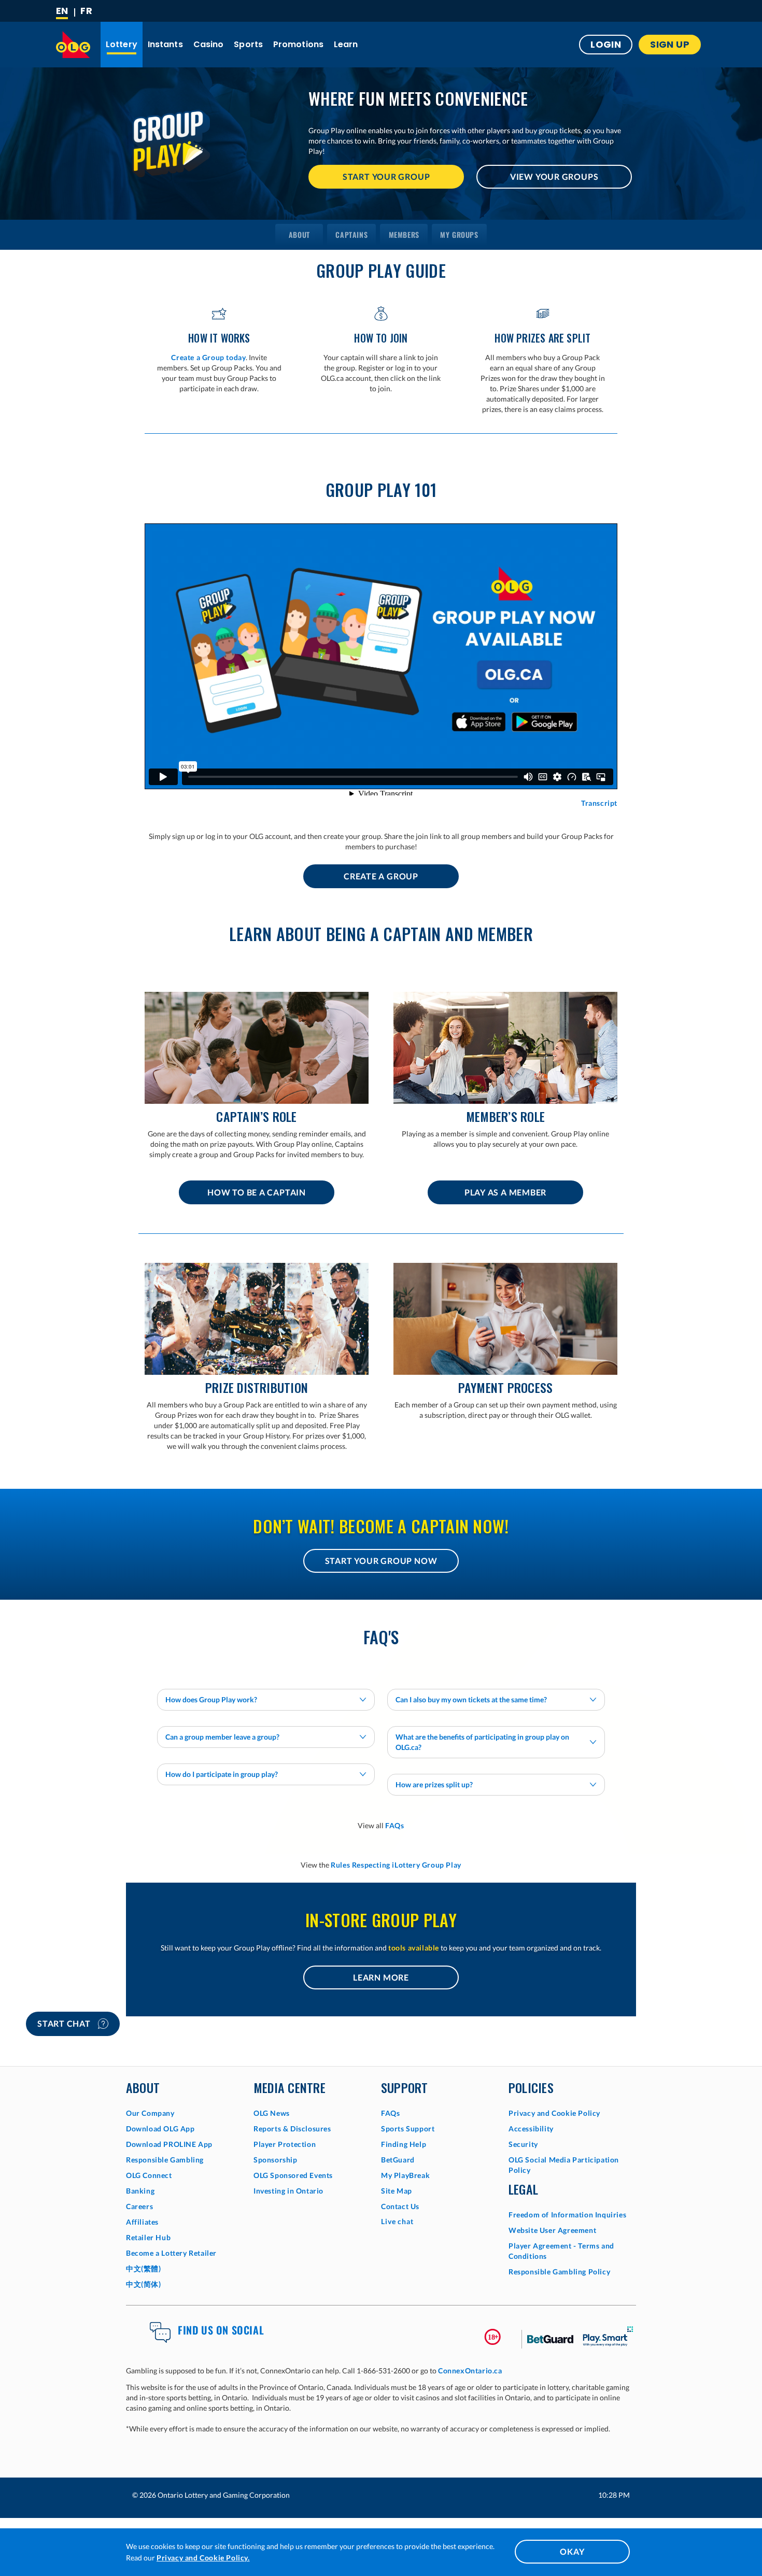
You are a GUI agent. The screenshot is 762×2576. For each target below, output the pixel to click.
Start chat (65, 2023)
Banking (140, 2191)
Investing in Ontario (288, 2191)
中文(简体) (144, 2284)
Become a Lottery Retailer (171, 2253)
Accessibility (531, 2129)
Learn (346, 44)
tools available (414, 1948)
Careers (139, 2206)
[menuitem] (299, 235)
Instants (165, 44)
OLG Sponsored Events (293, 2175)
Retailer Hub (148, 2237)
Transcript (599, 803)
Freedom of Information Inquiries (567, 2215)
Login (606, 44)
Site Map (397, 2191)
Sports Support (408, 2129)
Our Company (150, 2113)
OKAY (572, 2551)
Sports (248, 44)
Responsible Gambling (165, 2160)
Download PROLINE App (169, 2144)
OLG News (272, 2113)
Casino (209, 44)
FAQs (394, 1825)
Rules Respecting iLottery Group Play (396, 1865)
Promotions (298, 44)
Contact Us (400, 2206)
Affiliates (142, 2222)
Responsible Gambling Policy (559, 2272)
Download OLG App (160, 2129)
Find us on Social (221, 2330)
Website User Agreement (552, 2230)
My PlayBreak (405, 2175)
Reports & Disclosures (292, 2129)
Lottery (122, 44)
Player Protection (285, 2144)
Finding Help (404, 2144)
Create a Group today (208, 357)
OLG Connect (149, 2175)
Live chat (397, 2221)
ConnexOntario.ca (470, 2371)
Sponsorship (276, 2160)
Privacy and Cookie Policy (554, 2113)
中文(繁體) (144, 2268)
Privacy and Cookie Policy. (203, 2558)
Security (523, 2144)
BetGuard (398, 2160)
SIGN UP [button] (670, 44)
